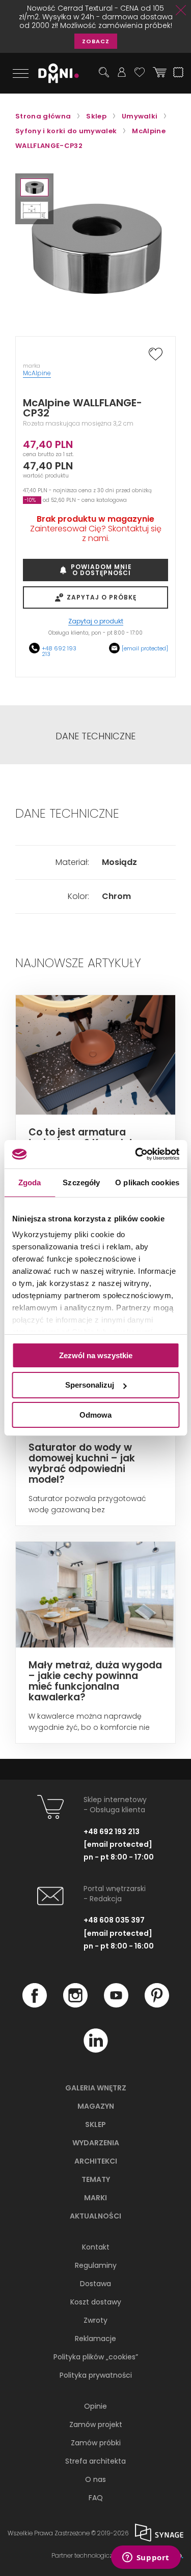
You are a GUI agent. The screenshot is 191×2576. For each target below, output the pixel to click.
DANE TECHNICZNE (95, 736)
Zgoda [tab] (30, 1182)
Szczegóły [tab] (81, 1182)
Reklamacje (95, 2339)
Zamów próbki (96, 2443)
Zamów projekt (96, 2424)
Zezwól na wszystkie (96, 1355)
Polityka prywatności (96, 2375)
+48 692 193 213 (59, 651)
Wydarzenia (96, 2143)
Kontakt (96, 2247)
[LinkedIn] (96, 2050)
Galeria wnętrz (96, 2088)
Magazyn (96, 2106)
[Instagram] (75, 2005)
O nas (95, 2479)
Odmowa (95, 1415)
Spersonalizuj (90, 1385)
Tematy (96, 2179)
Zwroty (95, 2320)
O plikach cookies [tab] (147, 1182)
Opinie (95, 2406)
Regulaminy (96, 2265)
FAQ (96, 2498)
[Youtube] (116, 2005)
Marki (95, 2198)
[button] (34, 187)
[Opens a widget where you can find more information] (146, 2558)
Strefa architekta (95, 2461)
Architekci (96, 2161)
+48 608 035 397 (114, 1920)
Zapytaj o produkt (96, 622)
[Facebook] (35, 2005)
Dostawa (95, 2284)
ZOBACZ (96, 41)
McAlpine (37, 373)
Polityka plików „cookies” (96, 2357)
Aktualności (95, 2216)
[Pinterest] (157, 2005)
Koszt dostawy (96, 2302)
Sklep (95, 2124)
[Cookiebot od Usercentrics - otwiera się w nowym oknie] (136, 1154)
